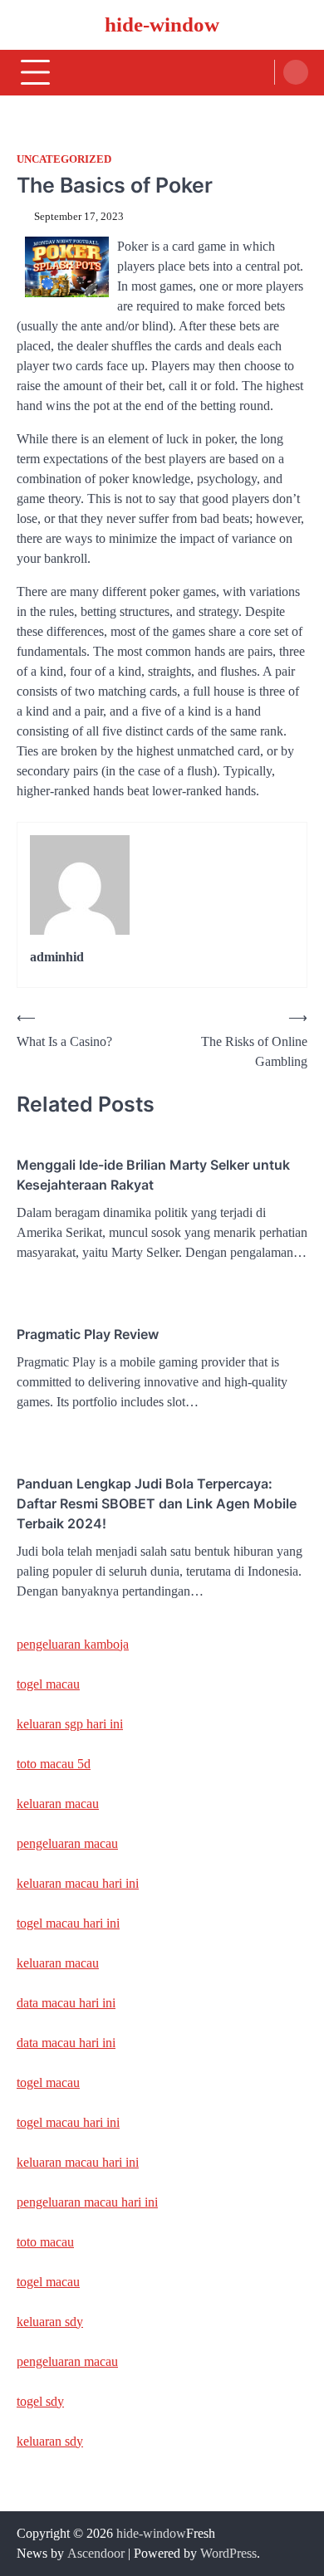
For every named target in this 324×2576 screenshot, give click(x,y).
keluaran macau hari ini (78, 1883)
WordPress (228, 2553)
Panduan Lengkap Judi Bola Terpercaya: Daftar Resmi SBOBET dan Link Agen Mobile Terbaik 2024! (157, 1503)
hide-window (162, 24)
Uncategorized (64, 159)
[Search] (296, 72)
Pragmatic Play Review (88, 1334)
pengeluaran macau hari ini (87, 2202)
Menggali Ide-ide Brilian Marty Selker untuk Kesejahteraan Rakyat (153, 1175)
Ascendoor (96, 2553)
